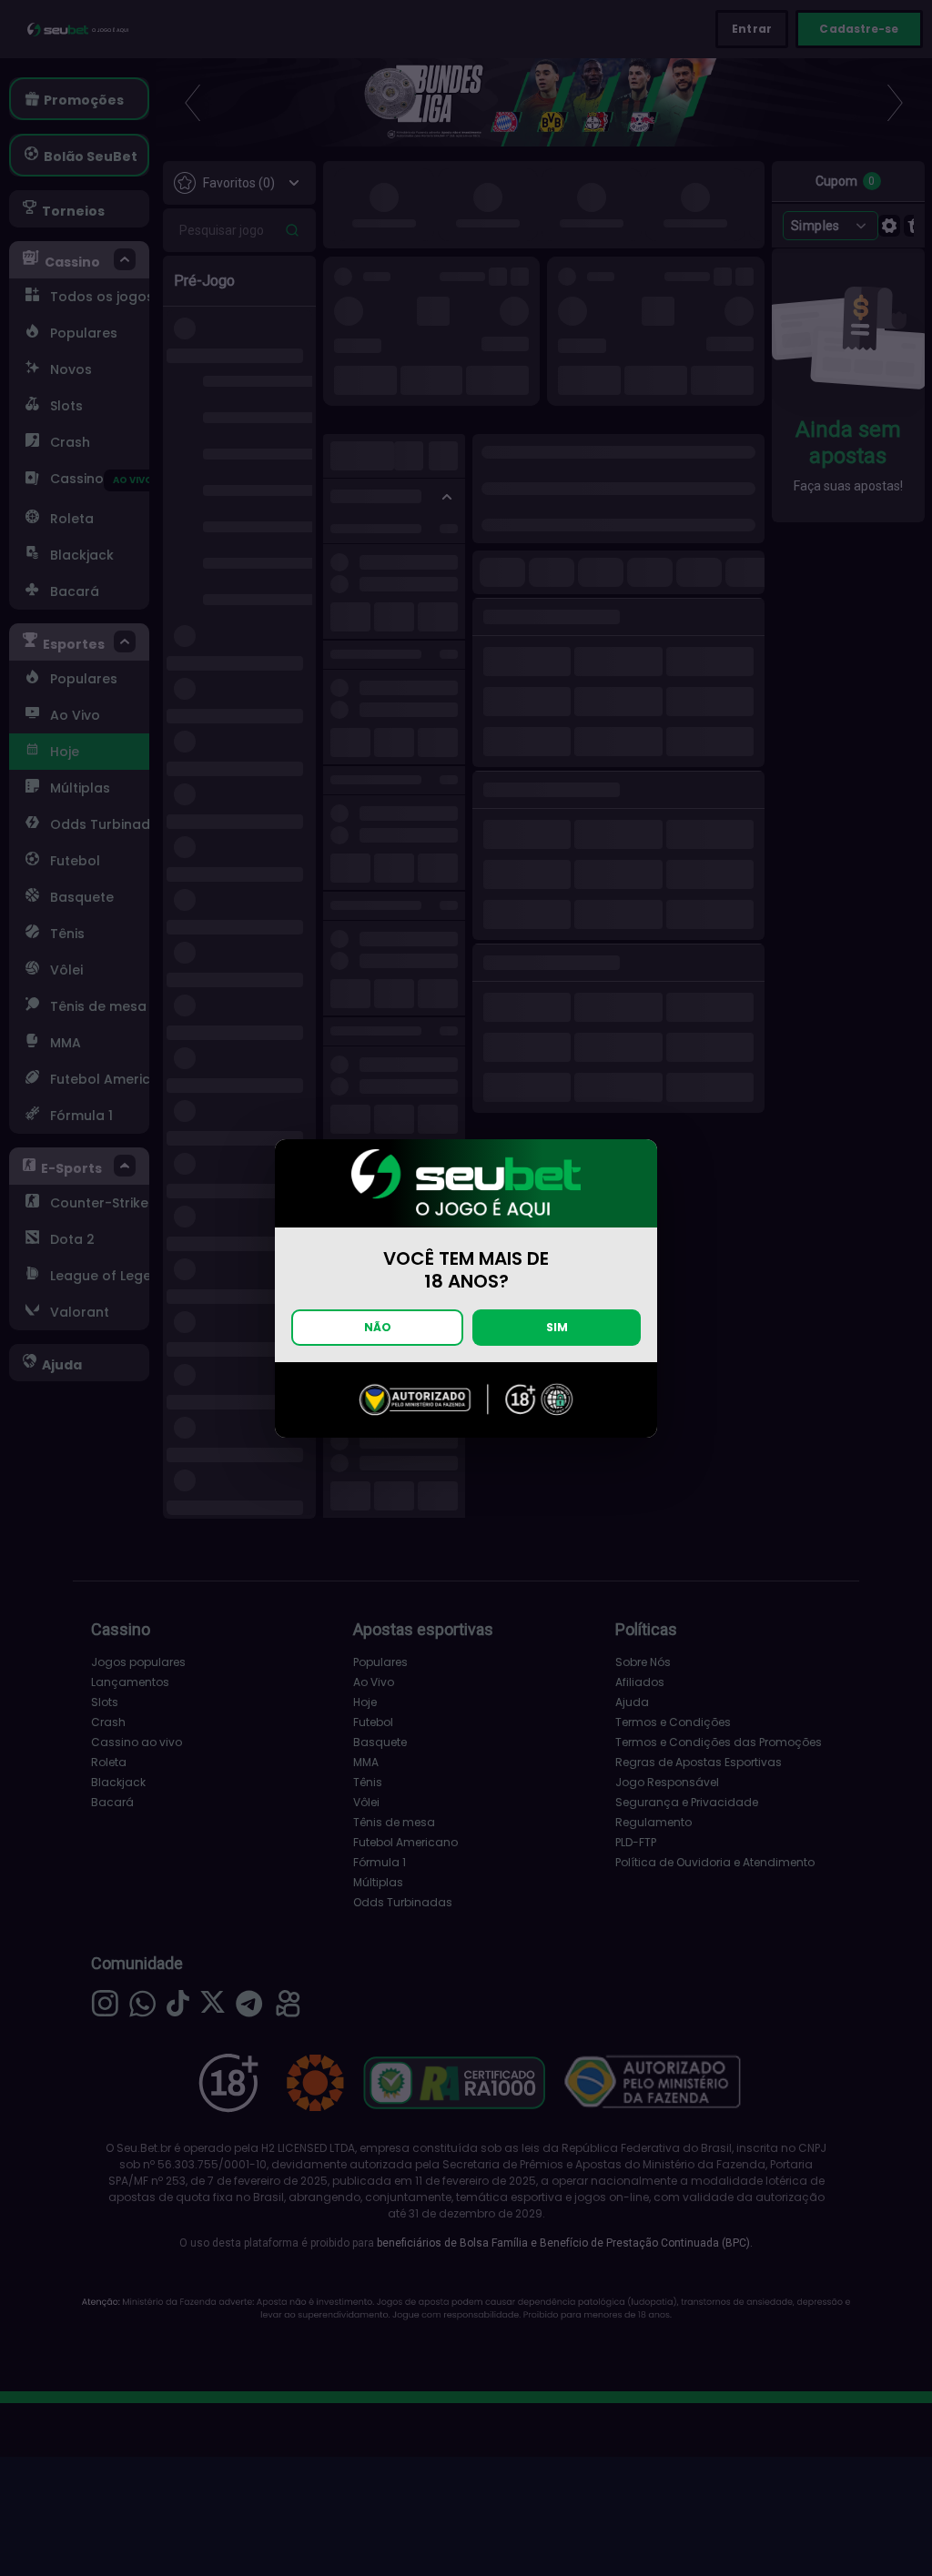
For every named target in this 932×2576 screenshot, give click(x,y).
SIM (557, 1327)
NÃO (378, 1327)
